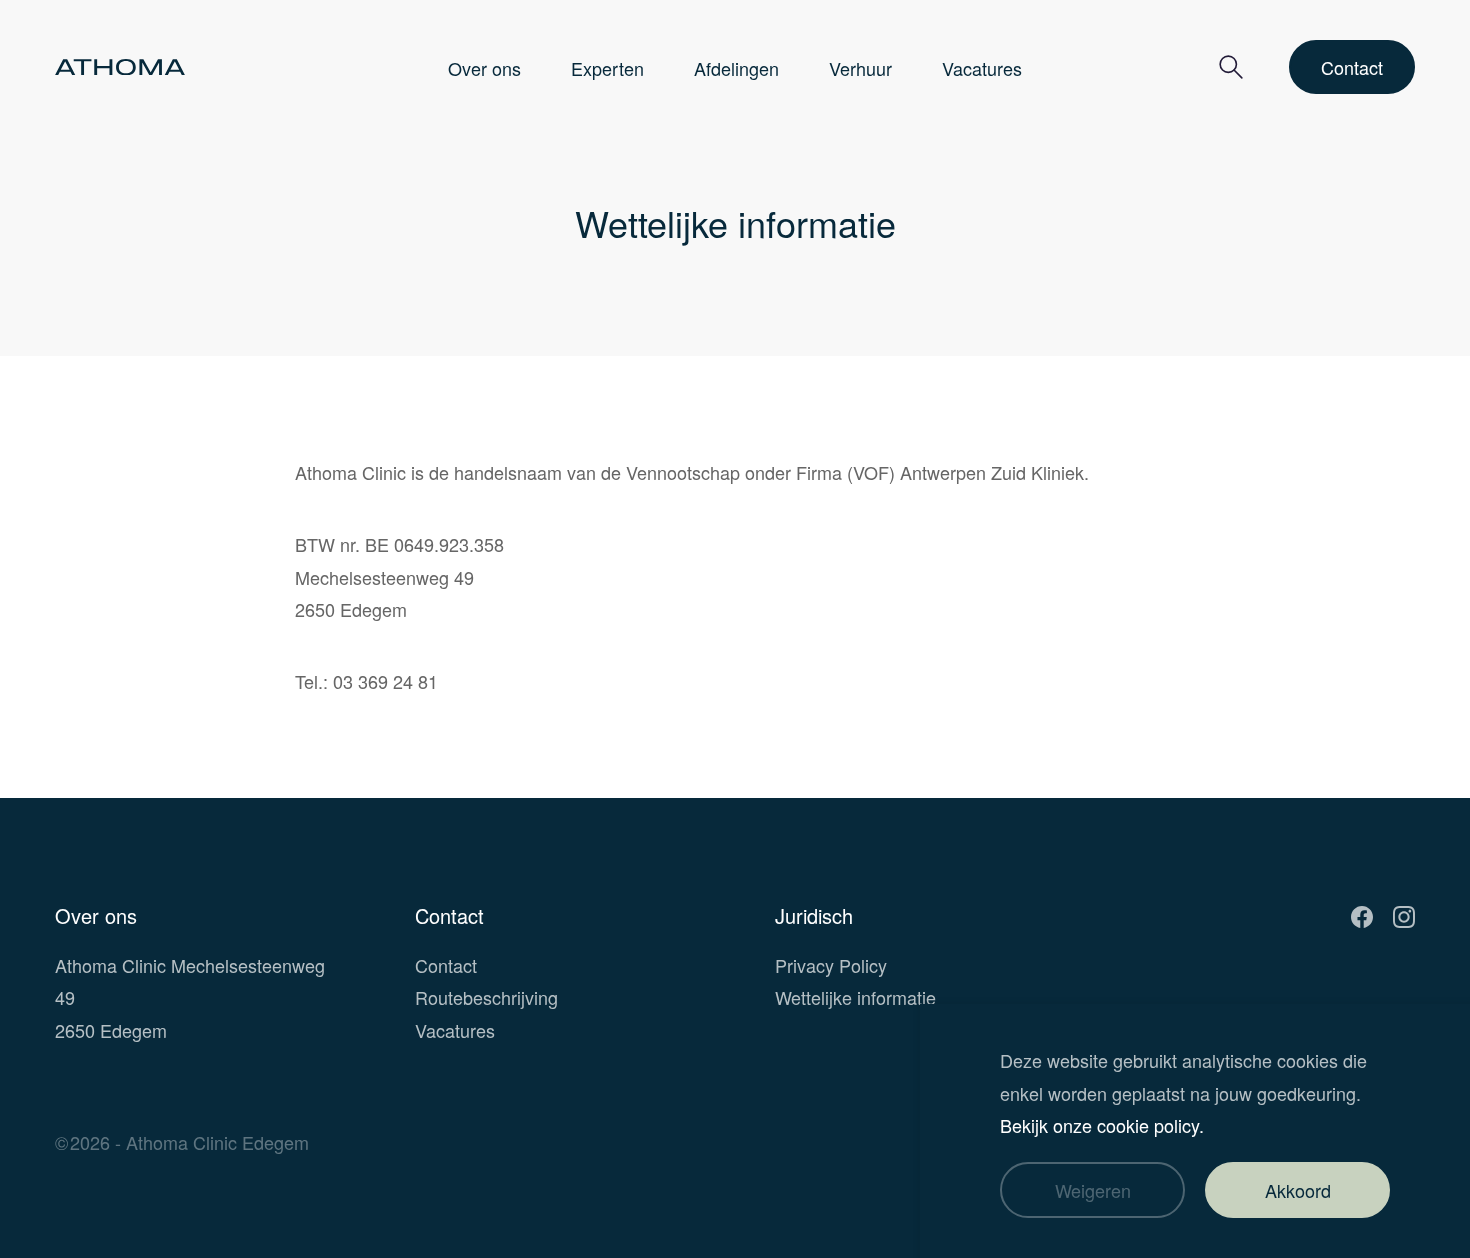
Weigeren (1093, 1190)
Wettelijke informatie (855, 997)
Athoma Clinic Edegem (217, 1142)
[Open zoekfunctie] (1231, 67)
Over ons (484, 68)
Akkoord (1298, 1190)
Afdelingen (736, 68)
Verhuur (860, 68)
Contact (1352, 67)
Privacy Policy (831, 965)
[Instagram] (1404, 916)
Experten (607, 68)
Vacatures (982, 68)
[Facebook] (1362, 916)
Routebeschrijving (486, 997)
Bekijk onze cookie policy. (1102, 1125)
